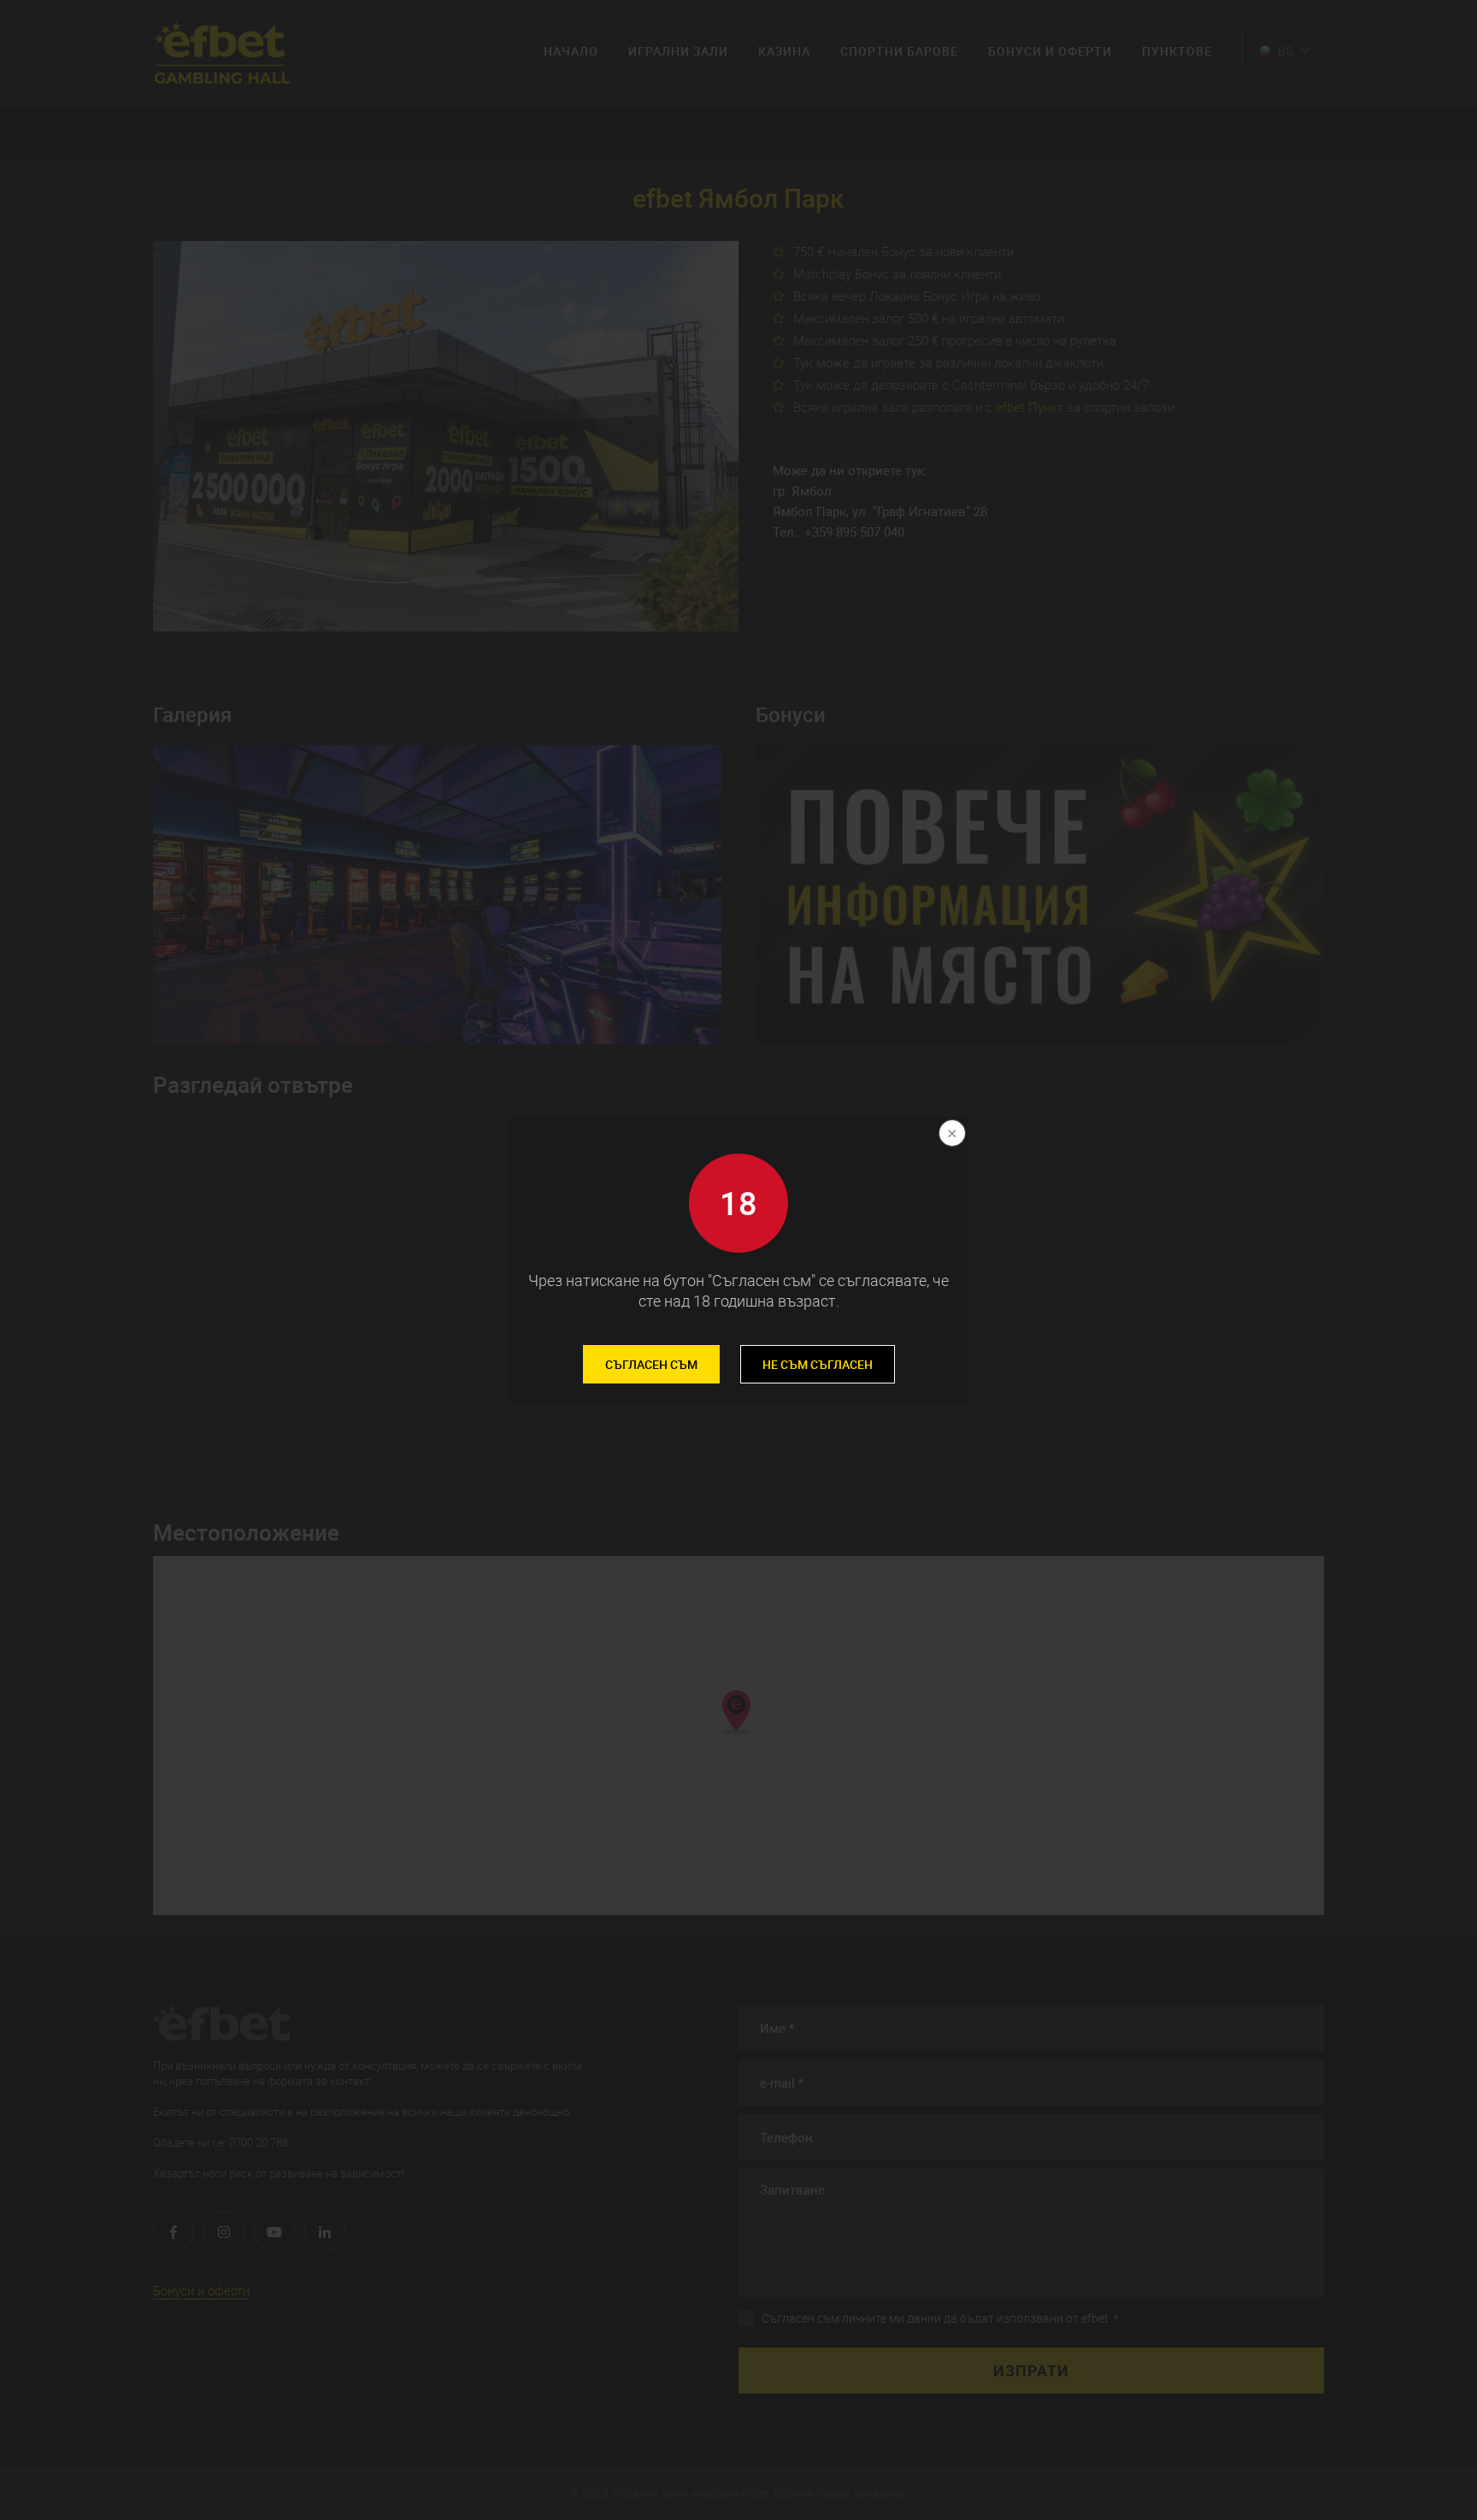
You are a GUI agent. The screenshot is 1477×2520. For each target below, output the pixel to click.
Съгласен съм (651, 1364)
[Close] (950, 1135)
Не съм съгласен (818, 1364)
